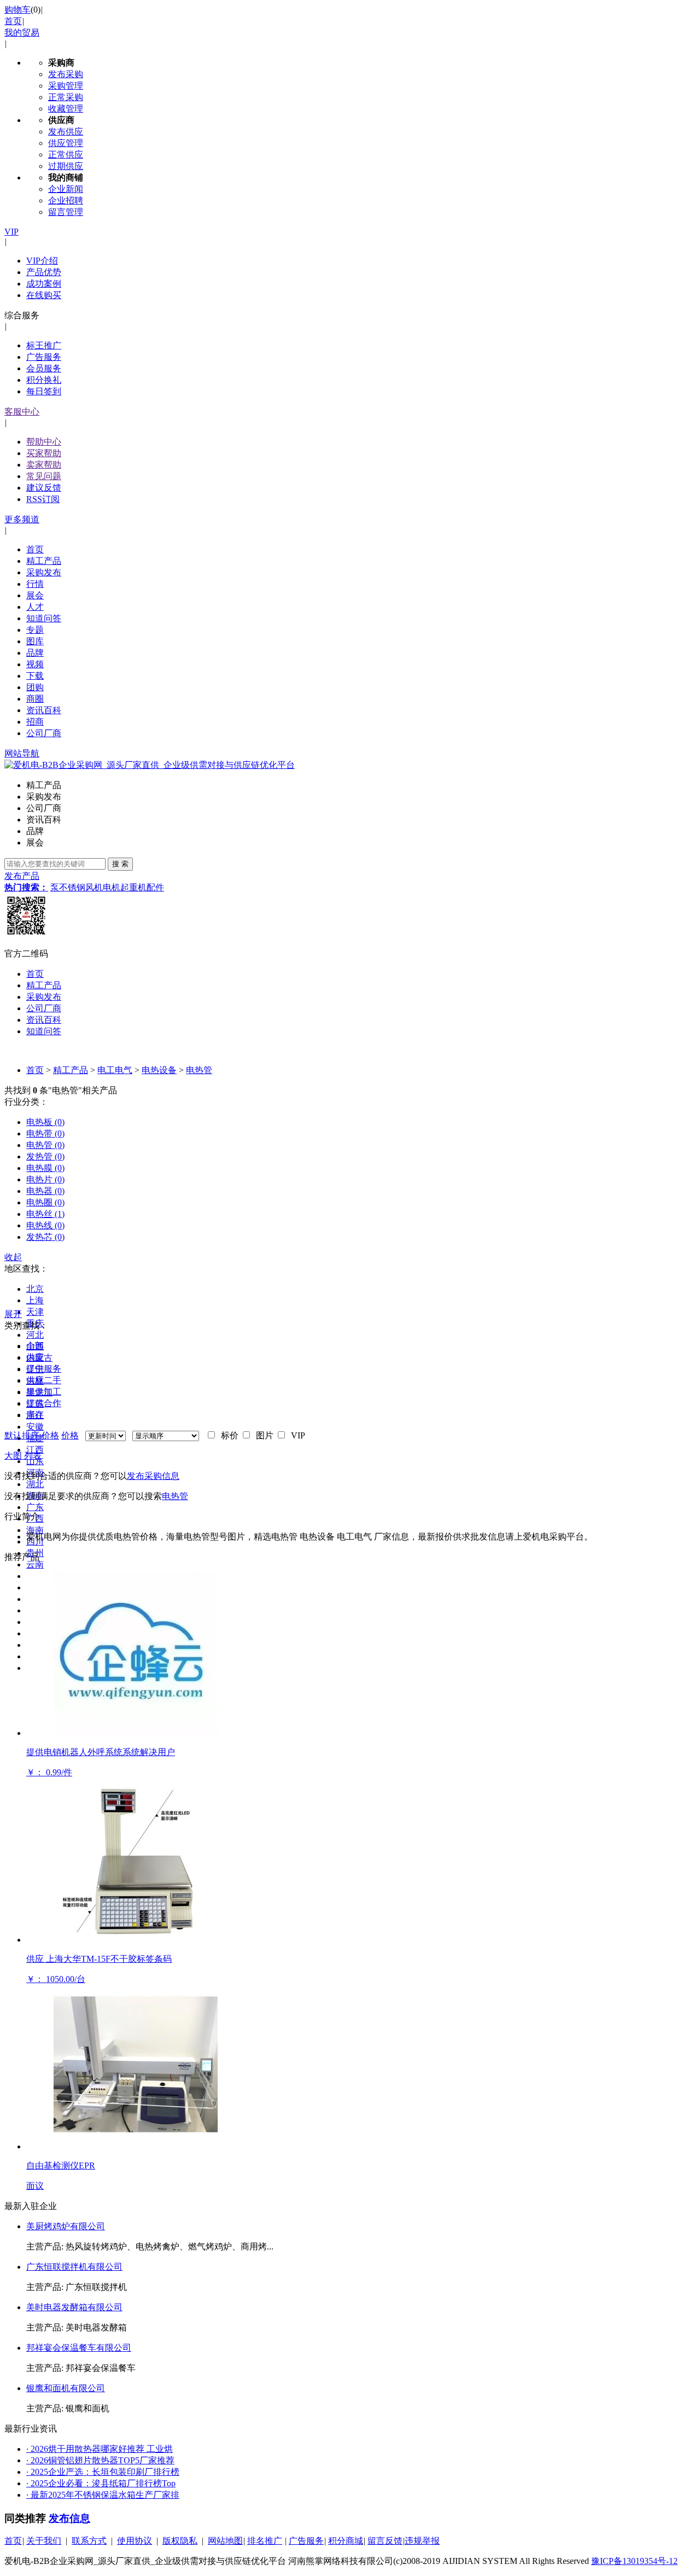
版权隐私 (180, 2541)
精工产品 (44, 561)
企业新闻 (66, 189)
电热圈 (45, 1202)
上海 (35, 1300)
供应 (35, 1357)
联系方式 (89, 2541)
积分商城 (346, 2541)
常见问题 (44, 476)
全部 (35, 1346)
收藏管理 (66, 109)
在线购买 (44, 295)
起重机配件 (142, 887)
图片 (262, 1435)
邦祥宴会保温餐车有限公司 (79, 2348)
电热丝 (45, 1214)
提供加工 (44, 1392)
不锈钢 (72, 887)
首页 (13, 21)
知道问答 (44, 618)
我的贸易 (22, 33)
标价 (227, 1435)
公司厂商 (44, 733)
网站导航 (22, 753)
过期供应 (66, 166)
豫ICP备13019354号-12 (634, 2561)
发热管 (45, 1156)
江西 (35, 1450)
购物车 (17, 10)
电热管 (199, 1070)
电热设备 (159, 1070)
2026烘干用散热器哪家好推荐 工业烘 (100, 2449)
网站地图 (225, 2541)
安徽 (35, 1427)
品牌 (35, 653)
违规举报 (422, 2541)
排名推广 (265, 2541)
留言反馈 (385, 2541)
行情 (35, 584)
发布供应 (66, 132)
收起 (13, 1257)
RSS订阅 (43, 499)
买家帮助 (44, 453)
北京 (35, 1289)
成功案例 (44, 284)
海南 (35, 1530)
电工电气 (115, 1070)
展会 (35, 595)
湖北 (35, 1484)
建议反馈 (44, 488)
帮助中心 (44, 442)
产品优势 (44, 272)
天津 (35, 1312)
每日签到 (44, 391)
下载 (35, 676)
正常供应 (66, 155)
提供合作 (44, 1403)
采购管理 (66, 86)
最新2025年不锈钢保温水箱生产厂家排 (103, 2495)
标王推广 (44, 345)
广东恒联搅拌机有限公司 (74, 2267)
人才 (35, 607)
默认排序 (22, 1435)
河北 (35, 1335)
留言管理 (66, 212)
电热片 (45, 1179)
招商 (35, 722)
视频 (35, 664)
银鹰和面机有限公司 (66, 2388)
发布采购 (66, 74)
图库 (35, 641)
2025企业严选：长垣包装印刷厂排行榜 (103, 2472)
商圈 (35, 699)
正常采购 (66, 97)
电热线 (45, 1225)
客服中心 (22, 412)
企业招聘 (66, 200)
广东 (35, 1507)
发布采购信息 (153, 1476)
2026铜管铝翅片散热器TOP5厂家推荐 (100, 2460)
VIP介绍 (42, 261)
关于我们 (44, 2541)
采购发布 (44, 572)
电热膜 (45, 1168)
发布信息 (69, 2518)
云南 (35, 1564)
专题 (35, 630)
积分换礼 (44, 380)
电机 (112, 887)
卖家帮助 (44, 465)
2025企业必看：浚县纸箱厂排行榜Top (101, 2483)
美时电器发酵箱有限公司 (74, 2307)
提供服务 (44, 1369)
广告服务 (44, 357)
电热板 (45, 1122)
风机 (94, 887)
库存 (35, 1415)
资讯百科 (44, 710)
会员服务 (44, 368)
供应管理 (66, 143)
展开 (13, 1314)
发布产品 (22, 876)
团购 (35, 687)
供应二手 (44, 1380)
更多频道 (22, 519)
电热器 (45, 1191)
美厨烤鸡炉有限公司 (66, 2226)
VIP (11, 232)
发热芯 (45, 1237)
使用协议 (135, 2541)
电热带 (45, 1133)
